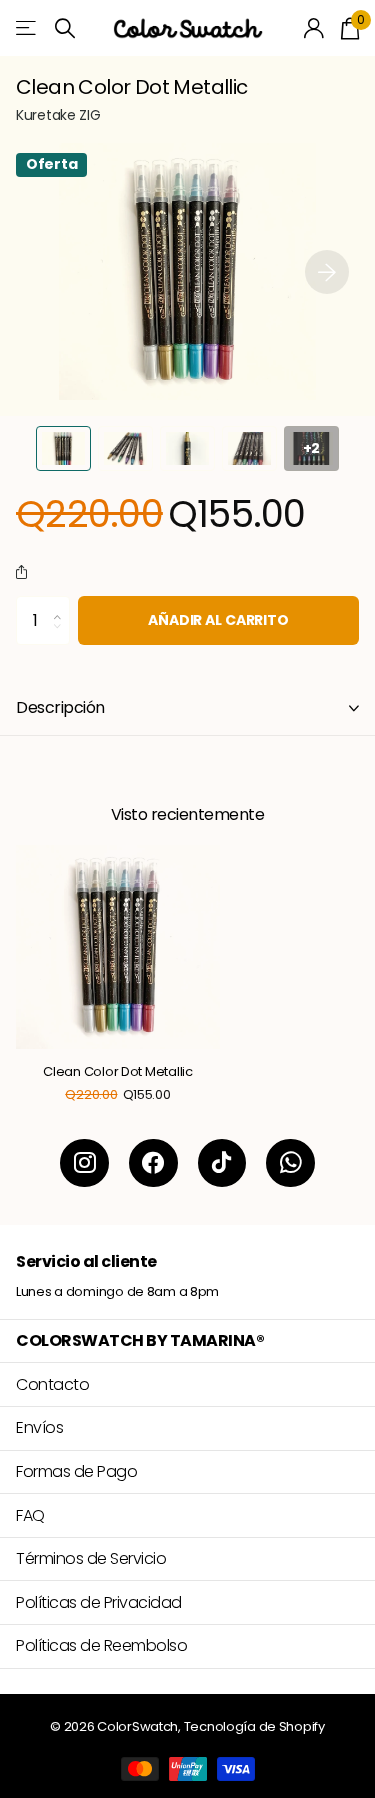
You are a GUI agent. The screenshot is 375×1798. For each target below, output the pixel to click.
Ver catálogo (27, 28)
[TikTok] (222, 1163)
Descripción (60, 707)
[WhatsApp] (290, 1163)
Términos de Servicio (91, 1558)
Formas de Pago (76, 1471)
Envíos (39, 1427)
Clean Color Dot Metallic (118, 1072)
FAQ (30, 1515)
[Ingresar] (314, 28)
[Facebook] (153, 1163)
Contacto (52, 1384)
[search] (65, 28)
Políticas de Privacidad (99, 1602)
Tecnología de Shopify (254, 1726)
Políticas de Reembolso (101, 1645)
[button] (327, 271)
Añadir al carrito (218, 620)
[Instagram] (84, 1163)
